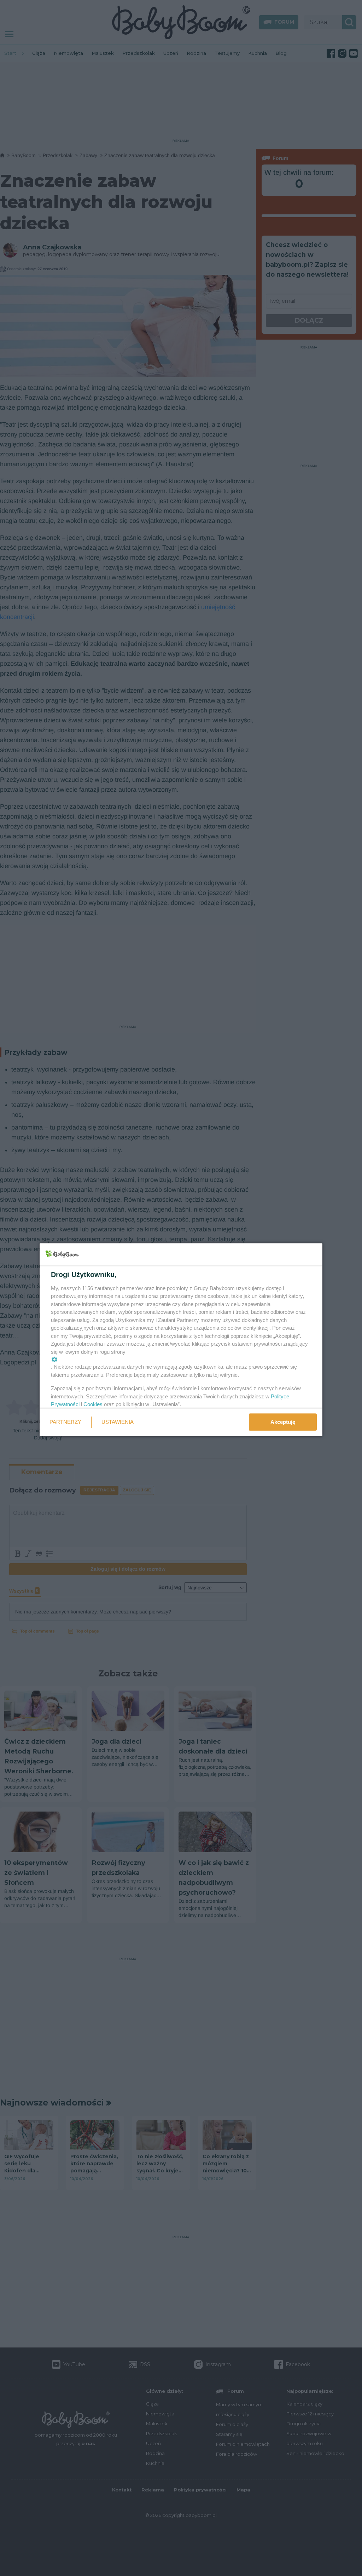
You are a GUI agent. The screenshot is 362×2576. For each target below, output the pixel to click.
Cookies (93, 1404)
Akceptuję (283, 1422)
